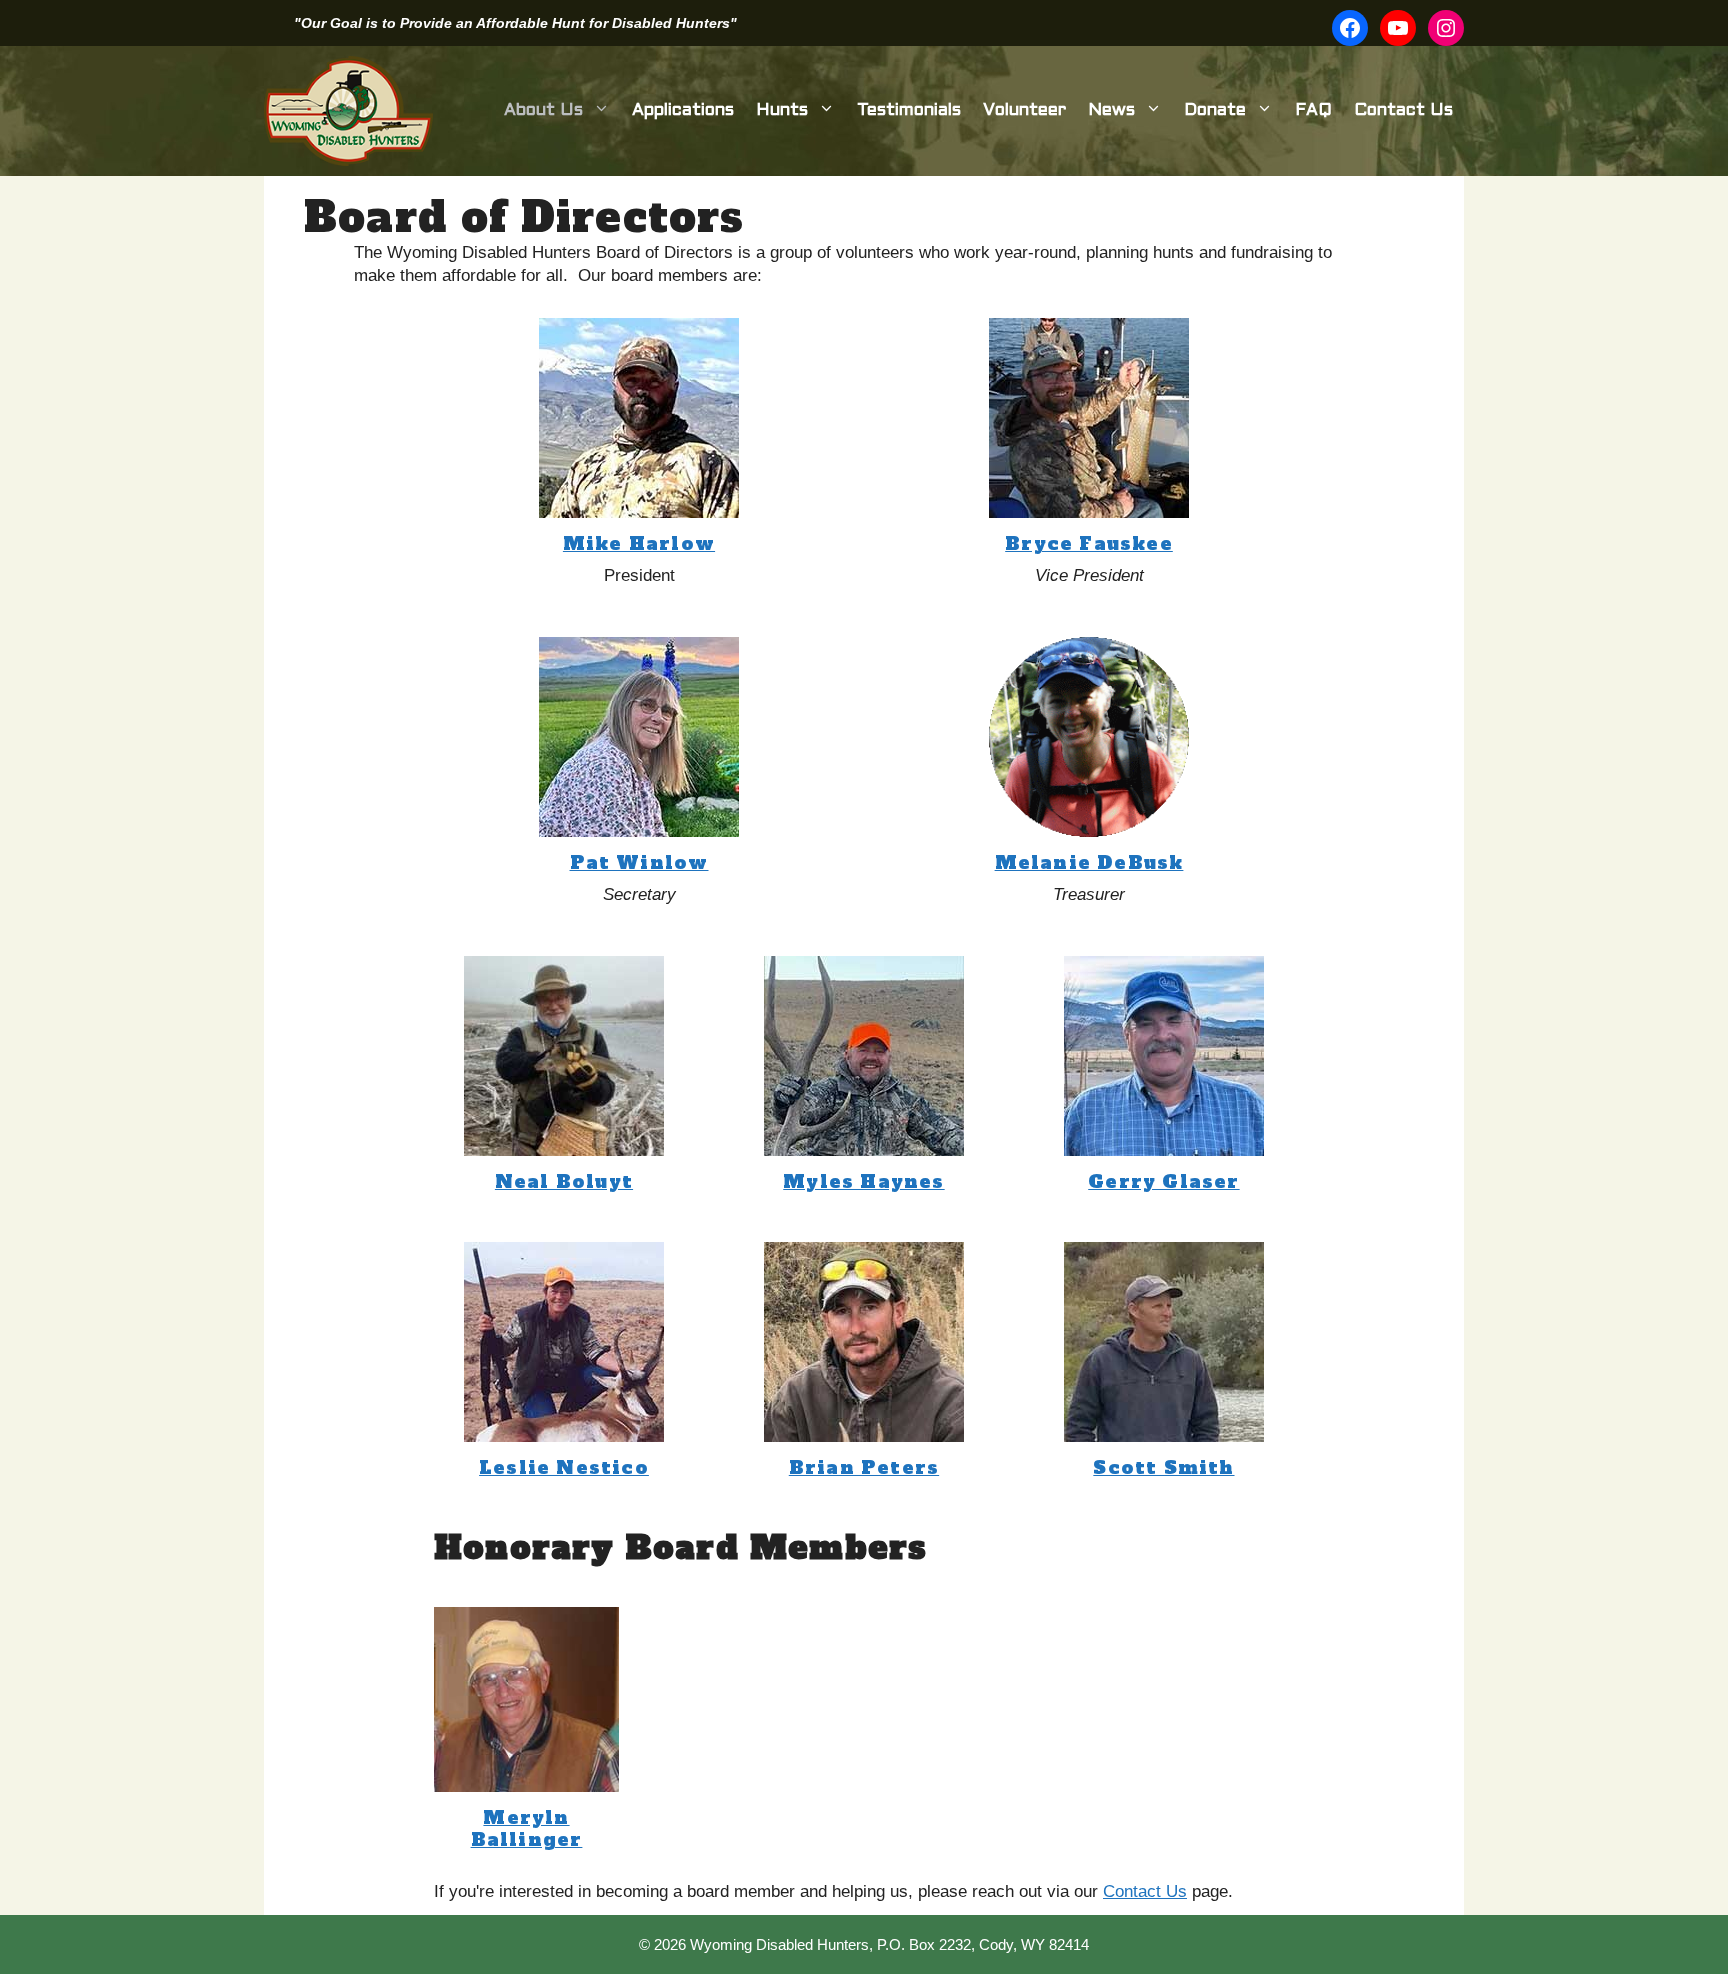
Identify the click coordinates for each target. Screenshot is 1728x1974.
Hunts (782, 111)
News (1111, 111)
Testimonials (909, 111)
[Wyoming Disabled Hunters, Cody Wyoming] (348, 111)
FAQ (1313, 111)
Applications (683, 111)
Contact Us (1403, 111)
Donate (1215, 111)
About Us (543, 111)
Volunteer (1024, 111)
